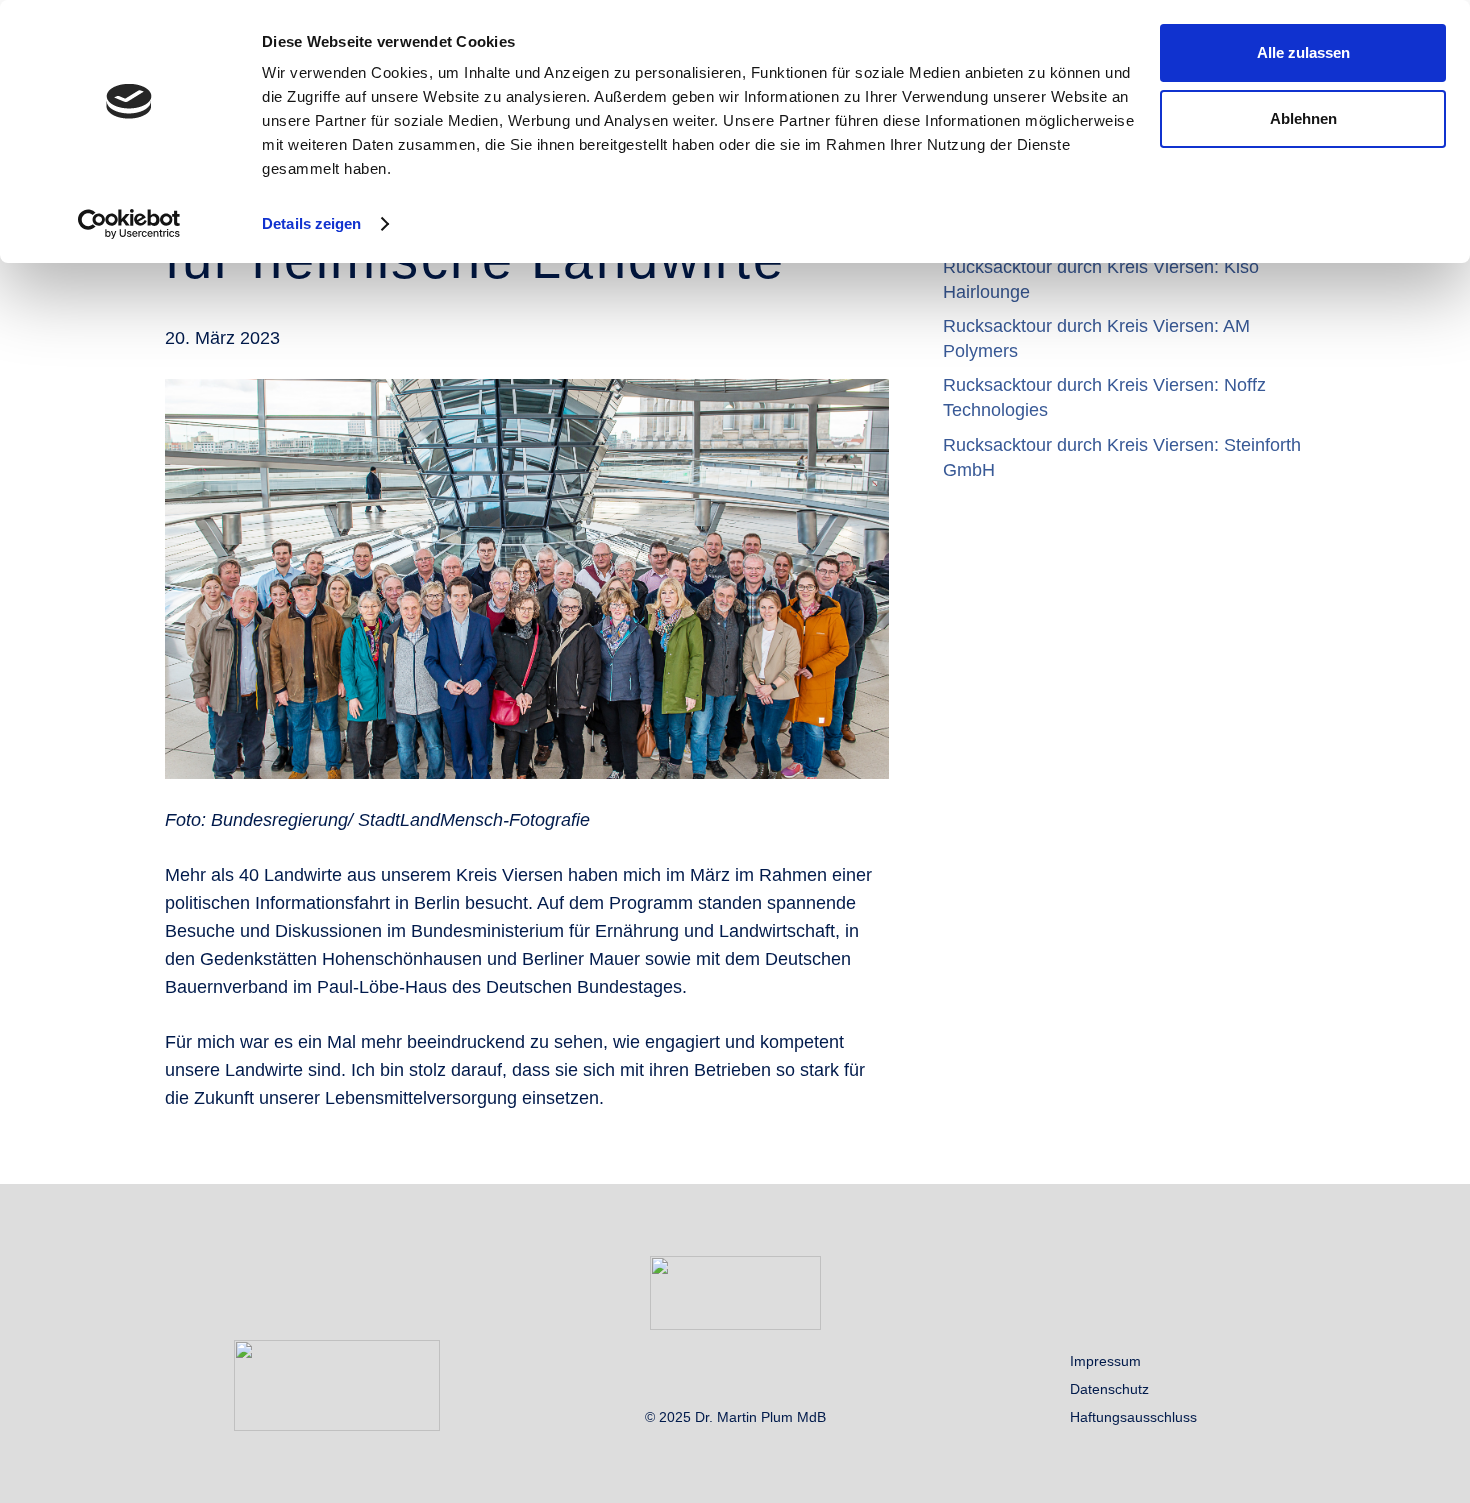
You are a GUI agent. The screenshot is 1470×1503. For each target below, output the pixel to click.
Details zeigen (311, 223)
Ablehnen (1303, 118)
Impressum (1105, 1361)
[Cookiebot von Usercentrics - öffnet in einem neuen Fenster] (129, 224)
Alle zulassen (1303, 52)
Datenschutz (1109, 1389)
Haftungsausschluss (1133, 1417)
